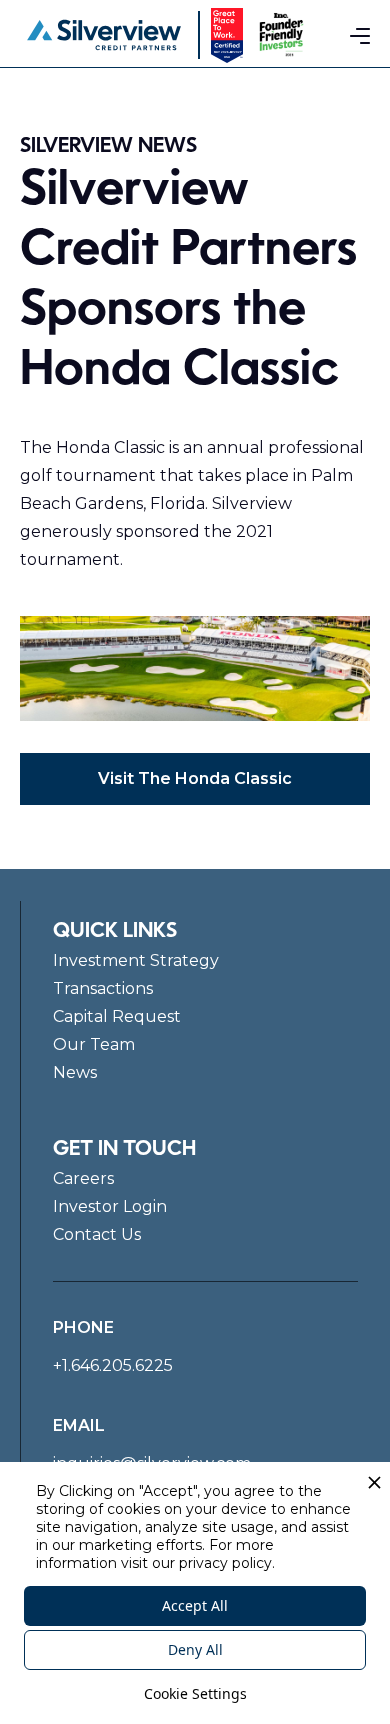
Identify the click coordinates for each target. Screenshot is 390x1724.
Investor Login (110, 1206)
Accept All (195, 1605)
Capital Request (117, 1016)
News (75, 1072)
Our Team (94, 1044)
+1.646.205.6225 (113, 1365)
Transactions (103, 988)
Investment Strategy (136, 960)
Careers (83, 1178)
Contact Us (97, 1234)
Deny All (195, 1649)
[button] (360, 35)
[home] (104, 35)
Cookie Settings (195, 1693)
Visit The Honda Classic (195, 778)
